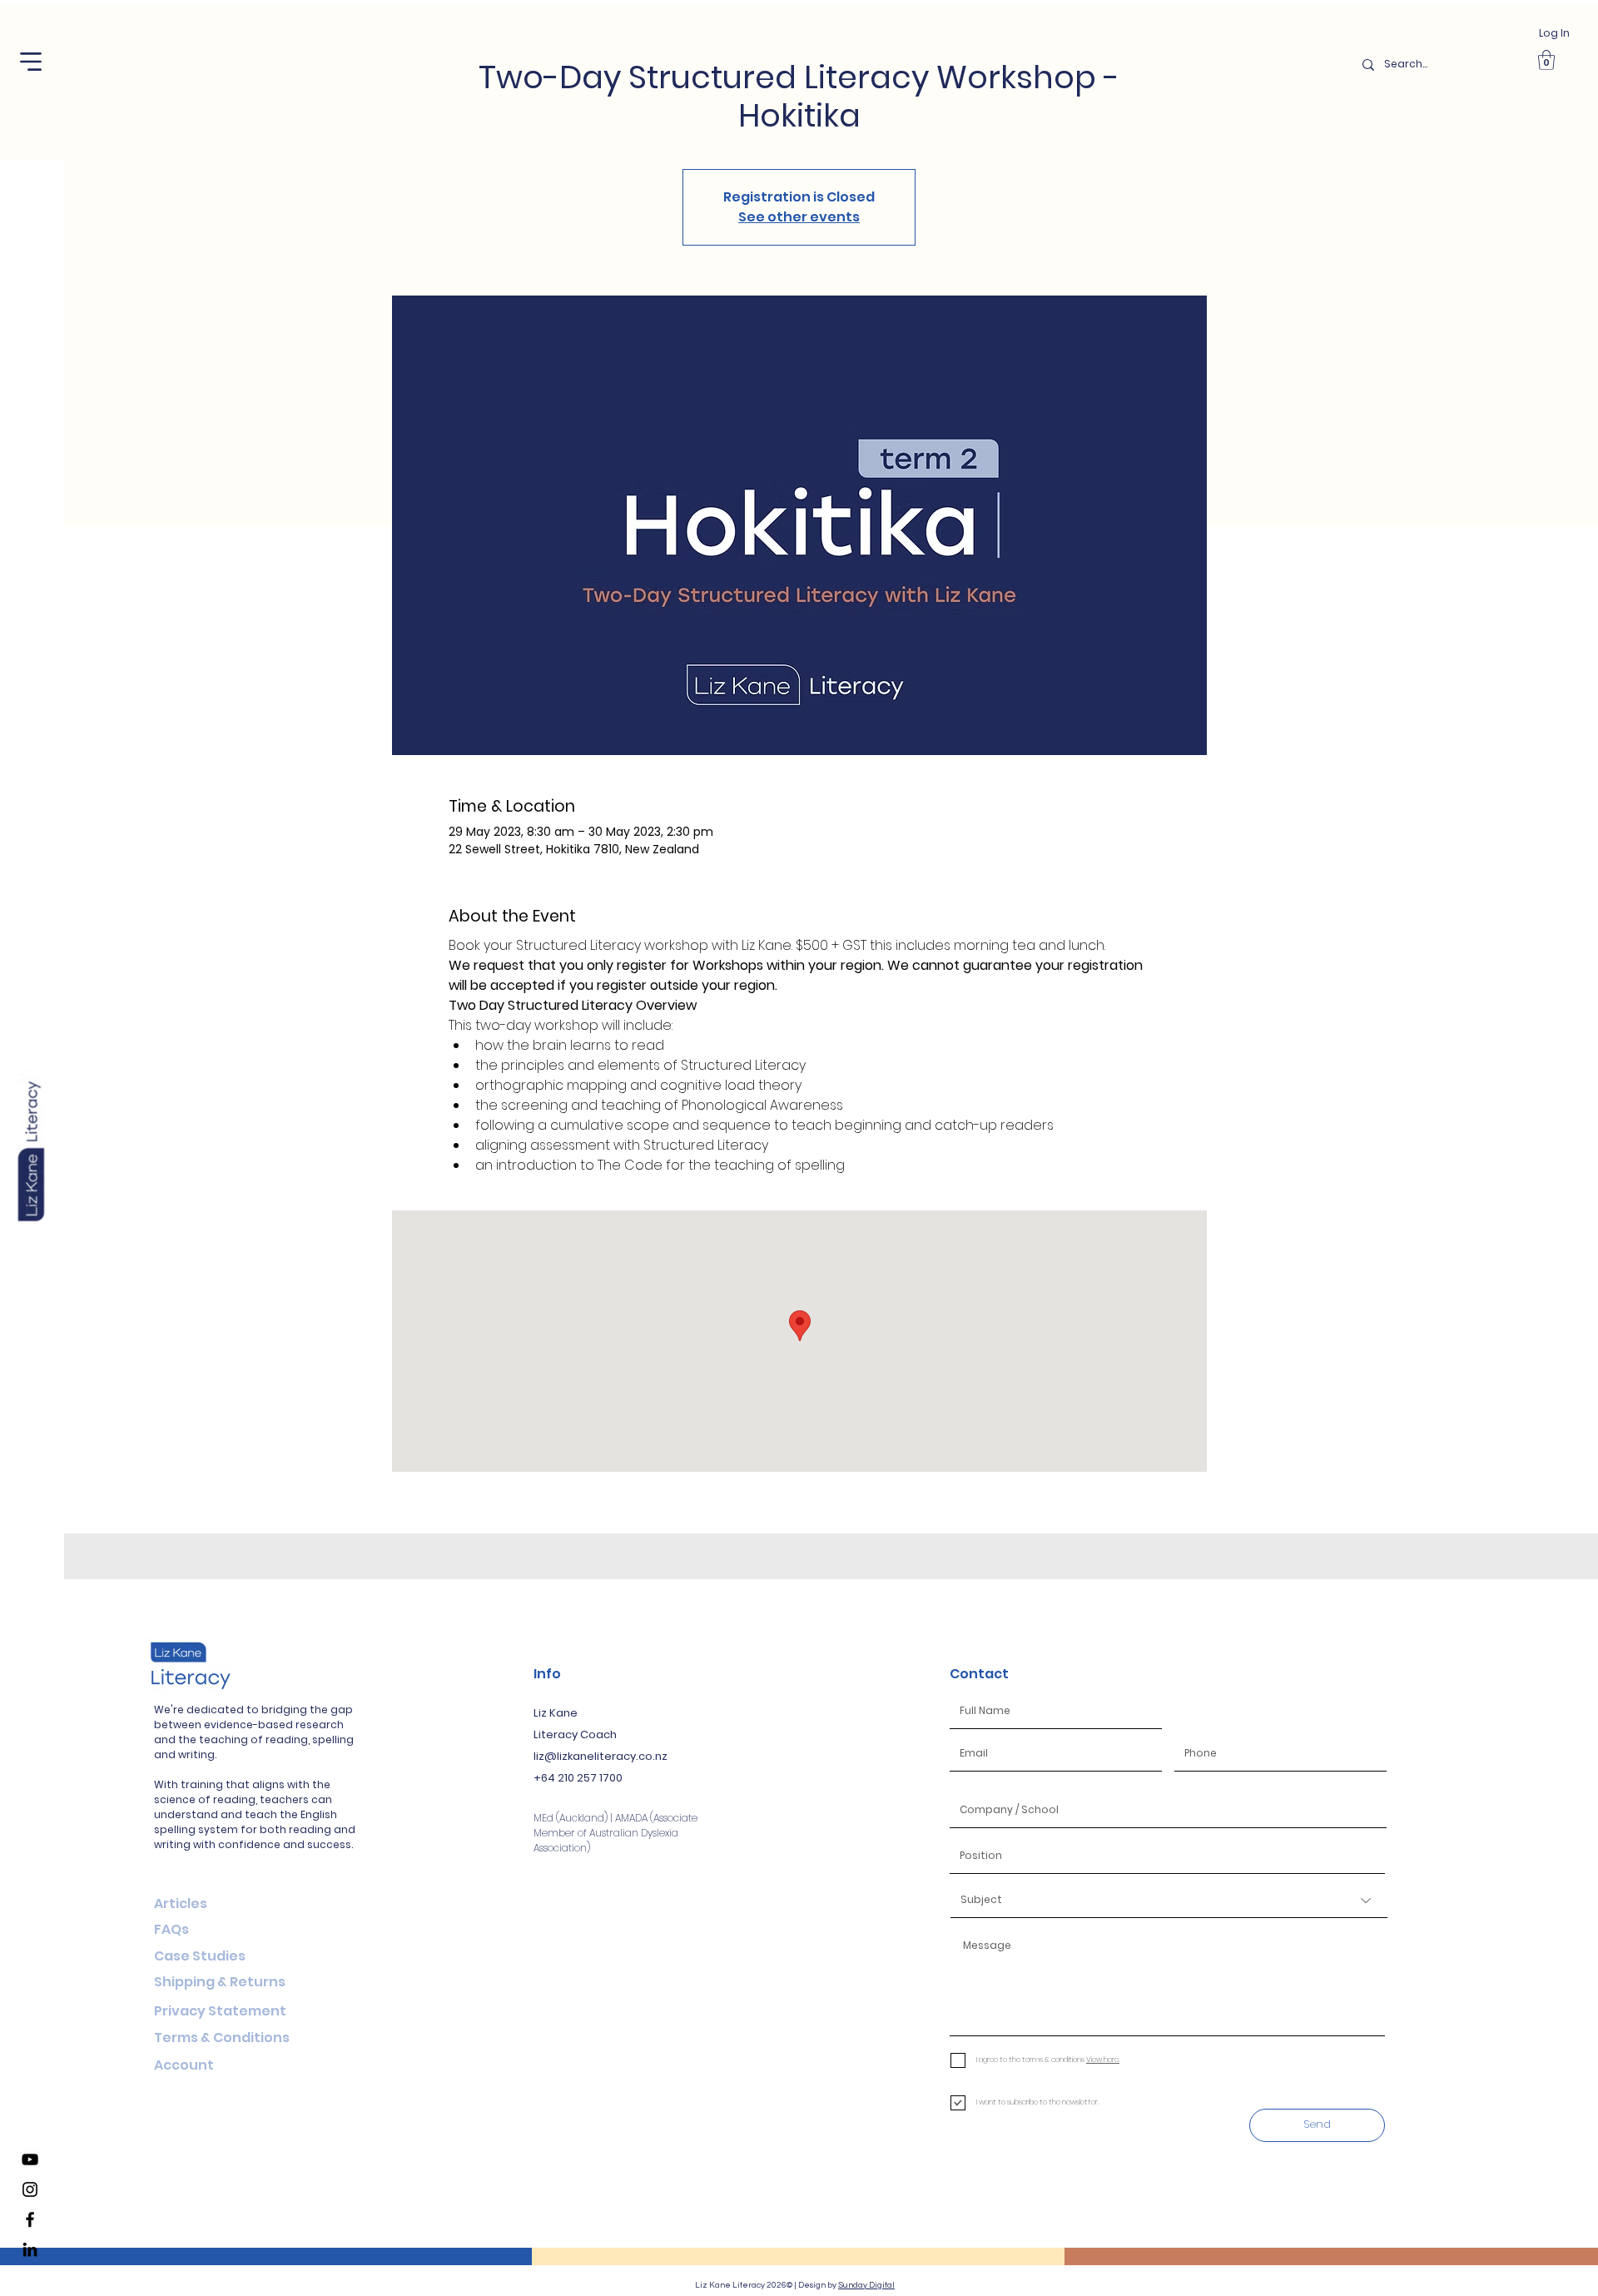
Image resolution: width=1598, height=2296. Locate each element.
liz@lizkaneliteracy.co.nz (600, 1756)
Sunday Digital (866, 2285)
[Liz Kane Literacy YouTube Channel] (30, 2159)
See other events (799, 217)
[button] (31, 62)
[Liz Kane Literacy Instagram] (30, 2189)
